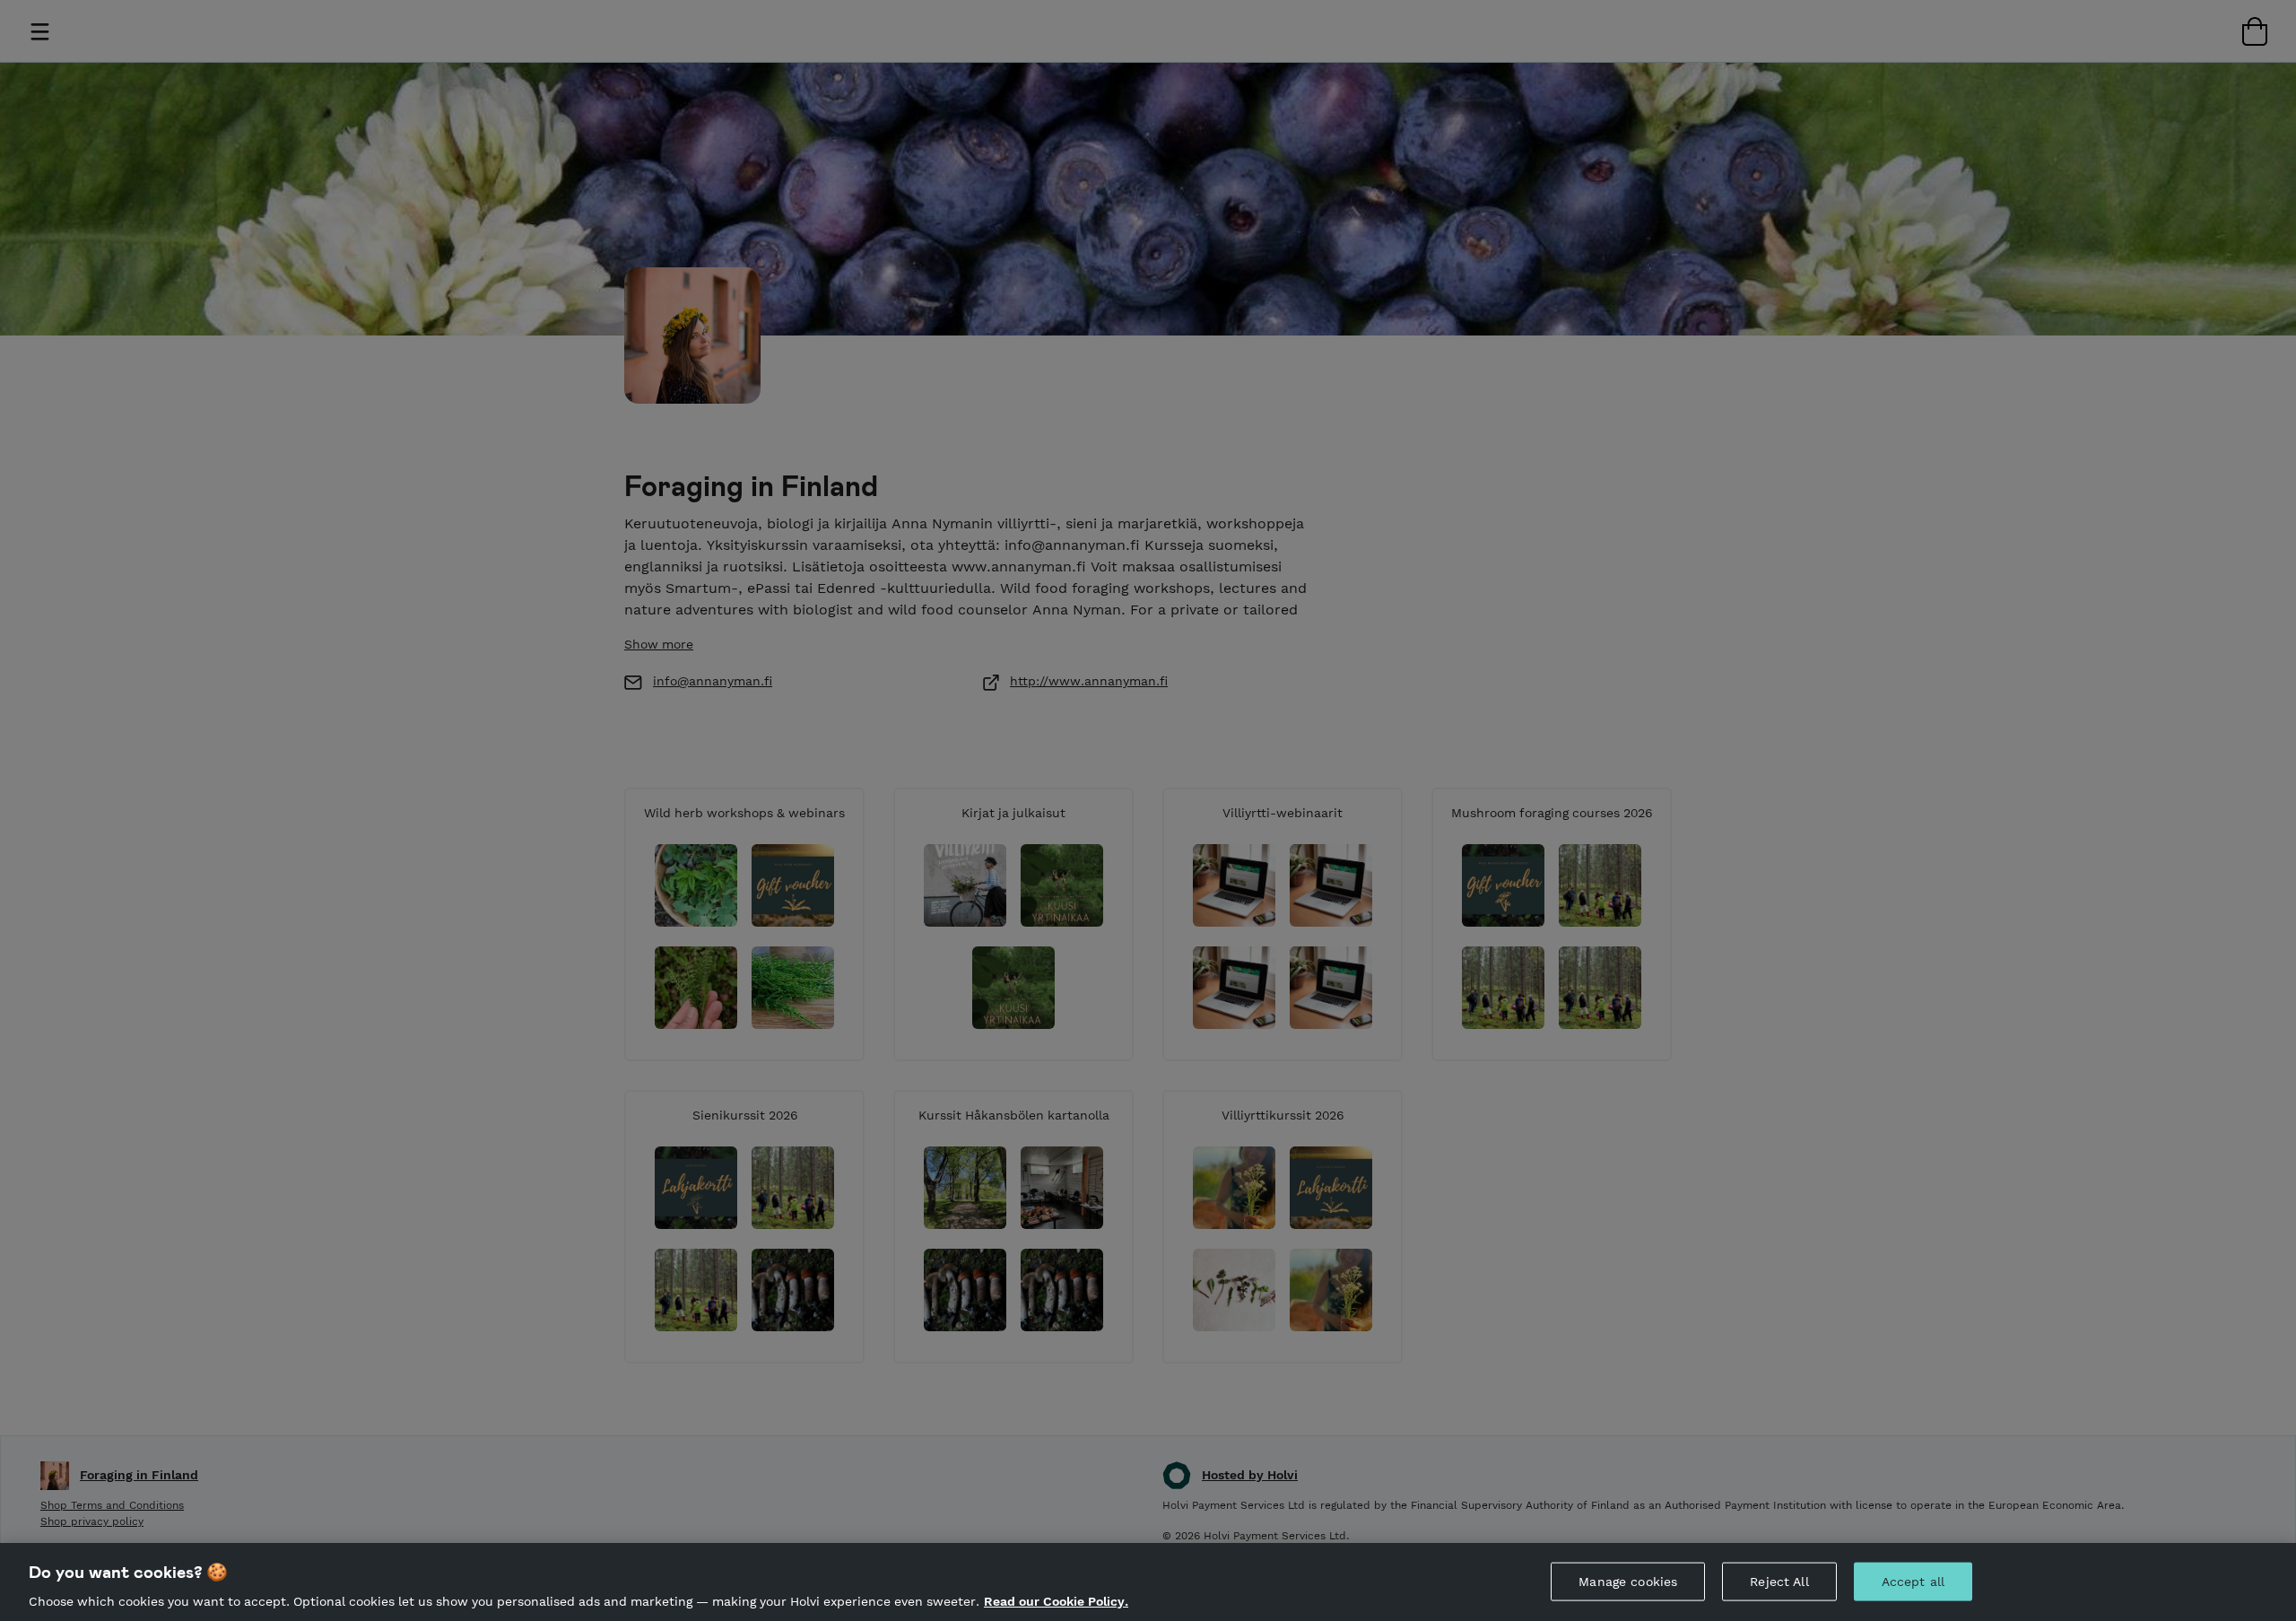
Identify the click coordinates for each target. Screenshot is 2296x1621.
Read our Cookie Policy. (1056, 1601)
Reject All (1779, 1581)
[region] (1148, 1582)
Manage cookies (1628, 1581)
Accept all (1913, 1581)
